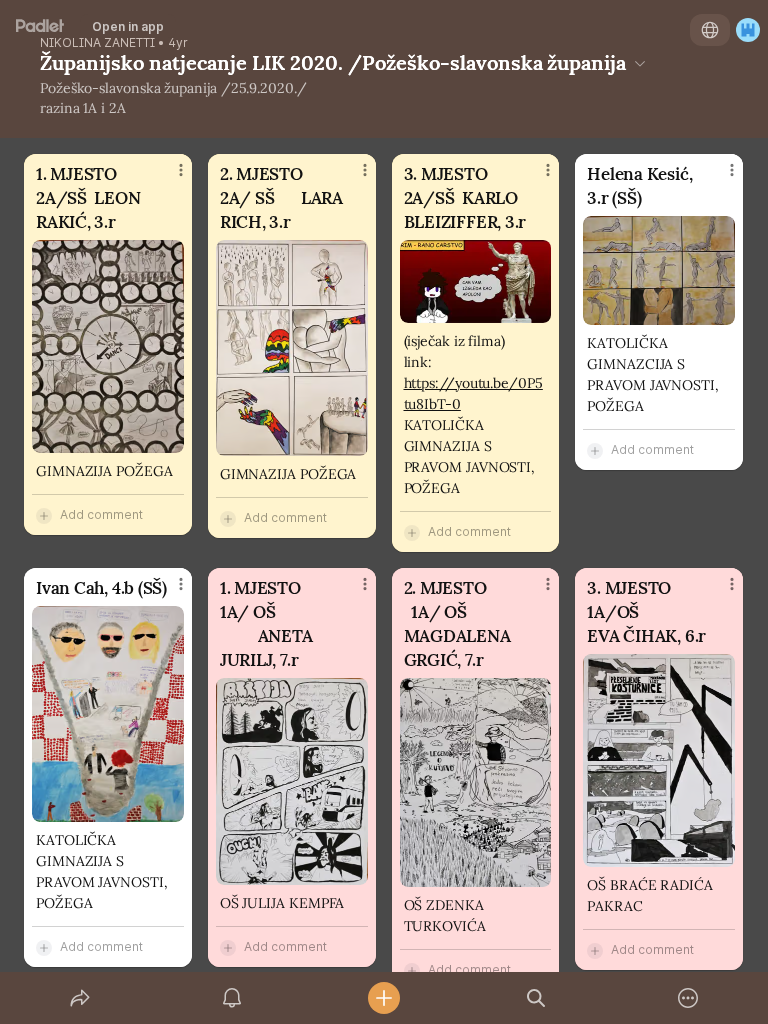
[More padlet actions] (688, 998)
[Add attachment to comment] (44, 515)
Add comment (101, 514)
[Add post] (384, 998)
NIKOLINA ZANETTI (97, 43)
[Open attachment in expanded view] (108, 346)
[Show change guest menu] (748, 30)
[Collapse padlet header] (640, 63)
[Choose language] (710, 30)
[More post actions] (168, 178)
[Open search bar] (536, 998)
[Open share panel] (80, 998)
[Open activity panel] (232, 998)
